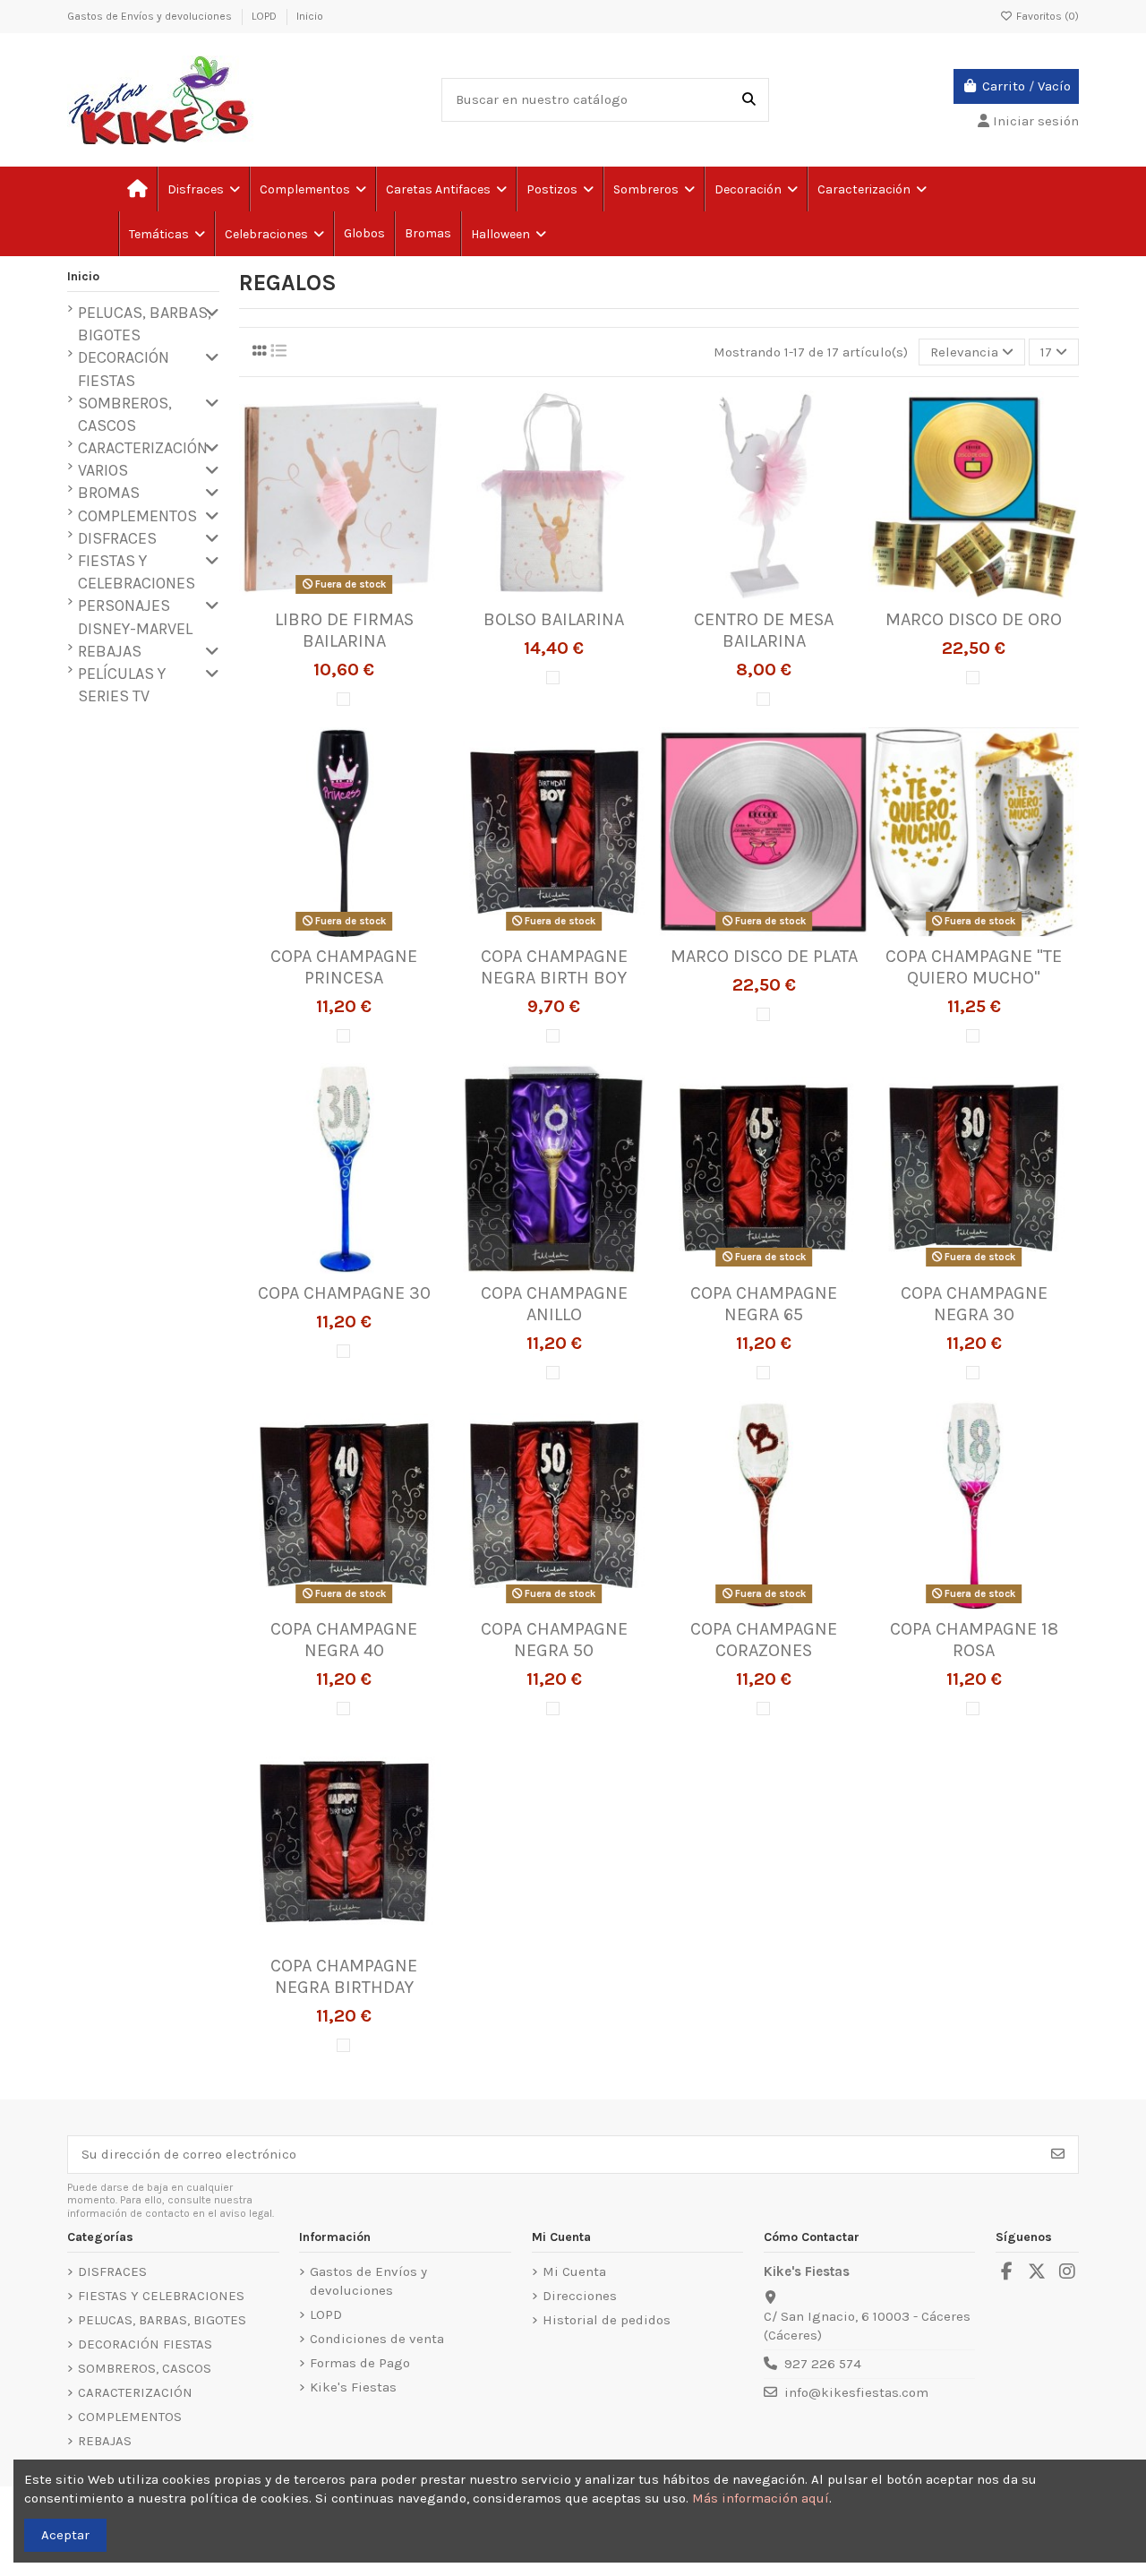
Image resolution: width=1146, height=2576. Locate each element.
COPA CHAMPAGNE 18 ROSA (974, 1640)
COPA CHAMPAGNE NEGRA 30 (974, 1304)
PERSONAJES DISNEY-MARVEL (135, 617)
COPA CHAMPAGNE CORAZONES (764, 1640)
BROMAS (109, 493)
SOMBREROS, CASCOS (125, 414)
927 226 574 (823, 2364)
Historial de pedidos (607, 2320)
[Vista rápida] (371, 594)
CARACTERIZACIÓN (143, 448)
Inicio (310, 16)
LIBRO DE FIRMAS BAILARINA (344, 630)
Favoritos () (1046, 16)
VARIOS (103, 470)
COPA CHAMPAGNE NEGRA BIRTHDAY (344, 1976)
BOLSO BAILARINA (554, 619)
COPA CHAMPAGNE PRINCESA (344, 967)
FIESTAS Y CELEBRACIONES (137, 572)
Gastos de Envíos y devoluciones (151, 16)
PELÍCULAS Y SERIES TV (122, 685)
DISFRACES (117, 538)
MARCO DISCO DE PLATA (764, 956)
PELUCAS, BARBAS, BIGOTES (145, 324)
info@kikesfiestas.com (856, 2392)
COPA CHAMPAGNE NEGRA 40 (344, 1640)
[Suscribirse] (1058, 2155)
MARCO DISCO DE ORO (974, 619)
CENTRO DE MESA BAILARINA (764, 630)
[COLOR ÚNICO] (343, 699)
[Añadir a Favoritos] (316, 594)
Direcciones (580, 2296)
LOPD (265, 16)
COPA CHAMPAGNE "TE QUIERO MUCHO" (974, 967)
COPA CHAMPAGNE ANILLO (554, 1304)
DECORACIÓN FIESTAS (124, 369)
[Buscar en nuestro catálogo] (749, 100)
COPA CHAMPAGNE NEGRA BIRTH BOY (554, 967)
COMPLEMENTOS (137, 516)
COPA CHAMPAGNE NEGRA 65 (764, 1304)
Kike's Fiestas (353, 2387)
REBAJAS (110, 651)
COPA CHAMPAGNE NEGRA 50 (554, 1640)
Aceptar (65, 2535)
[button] (166, 234)
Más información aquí (761, 2498)
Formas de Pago (360, 2363)
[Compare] (343, 594)
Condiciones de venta (377, 2339)
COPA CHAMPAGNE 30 (344, 1293)
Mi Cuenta (574, 2271)
